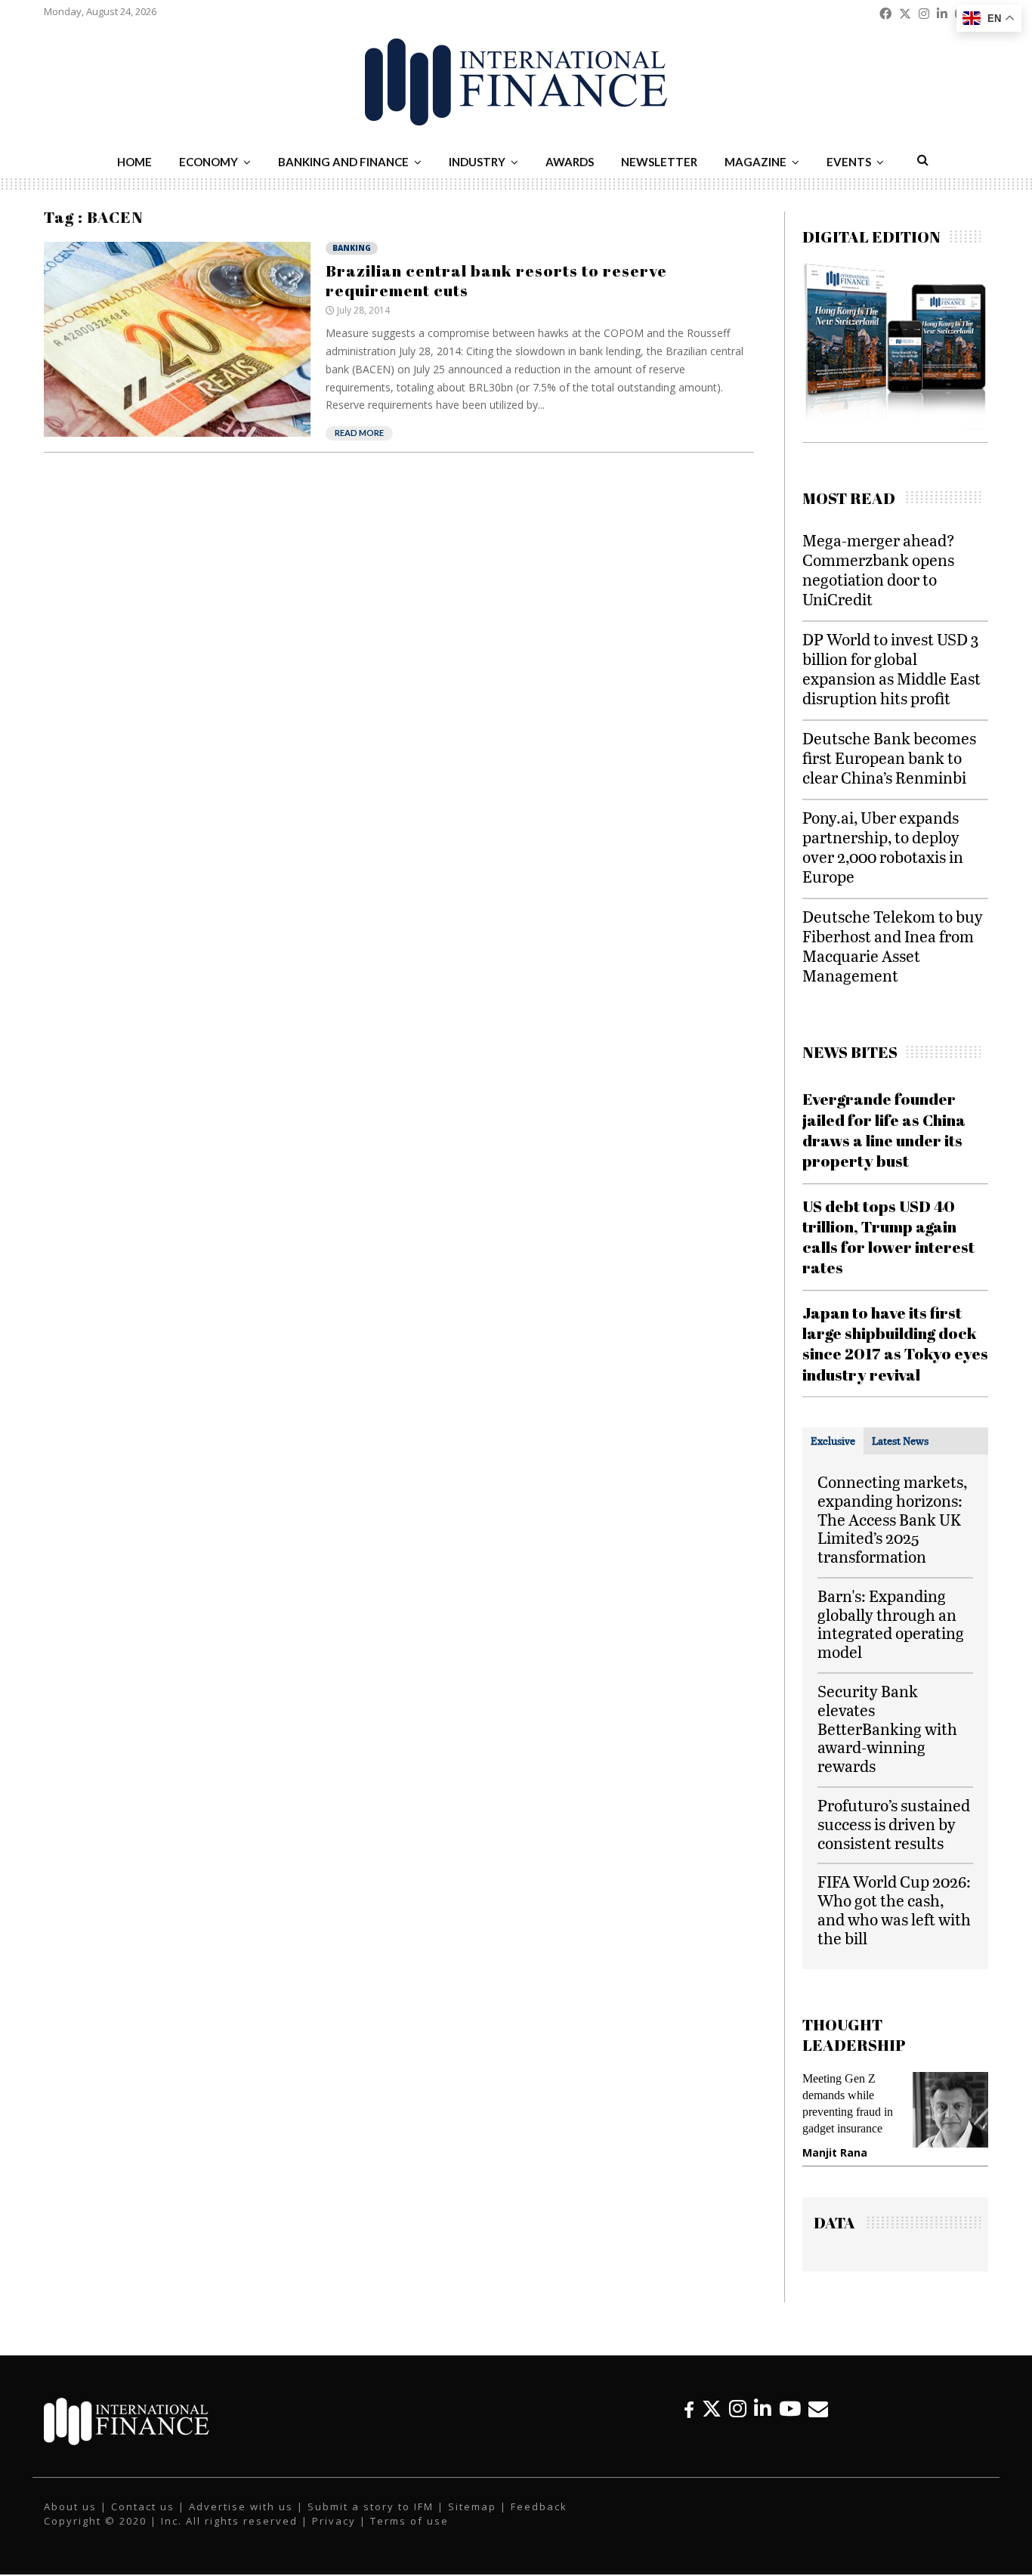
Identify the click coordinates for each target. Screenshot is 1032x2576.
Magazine (755, 162)
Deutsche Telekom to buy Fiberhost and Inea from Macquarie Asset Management (893, 946)
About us (70, 2506)
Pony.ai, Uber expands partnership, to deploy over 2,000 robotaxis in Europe (883, 847)
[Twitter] (712, 2409)
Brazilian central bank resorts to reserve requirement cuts (496, 280)
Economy (209, 162)
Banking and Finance (343, 162)
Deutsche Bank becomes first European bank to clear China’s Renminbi (889, 758)
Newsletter (659, 162)
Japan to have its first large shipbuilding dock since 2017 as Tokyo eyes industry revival (895, 1344)
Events (849, 162)
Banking (352, 248)
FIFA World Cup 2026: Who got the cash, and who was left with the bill (894, 1909)
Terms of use (409, 2521)
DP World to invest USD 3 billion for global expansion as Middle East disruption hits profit (891, 668)
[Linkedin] (763, 2409)
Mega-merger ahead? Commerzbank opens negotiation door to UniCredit (879, 569)
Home (134, 162)
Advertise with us (241, 2506)
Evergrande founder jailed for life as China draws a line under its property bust (884, 1130)
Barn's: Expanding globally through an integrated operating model (891, 1624)
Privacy (334, 2521)
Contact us (143, 2506)
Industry (477, 162)
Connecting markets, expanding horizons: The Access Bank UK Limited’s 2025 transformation (892, 1519)
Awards (570, 162)
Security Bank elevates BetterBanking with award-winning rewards (887, 1728)
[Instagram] (738, 2409)
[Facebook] (689, 2409)
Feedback (539, 2506)
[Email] (818, 2409)
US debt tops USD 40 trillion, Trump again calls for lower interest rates (888, 1237)
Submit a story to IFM (371, 2506)
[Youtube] (790, 2409)
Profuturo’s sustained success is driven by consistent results (894, 1824)
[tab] (833, 1441)
